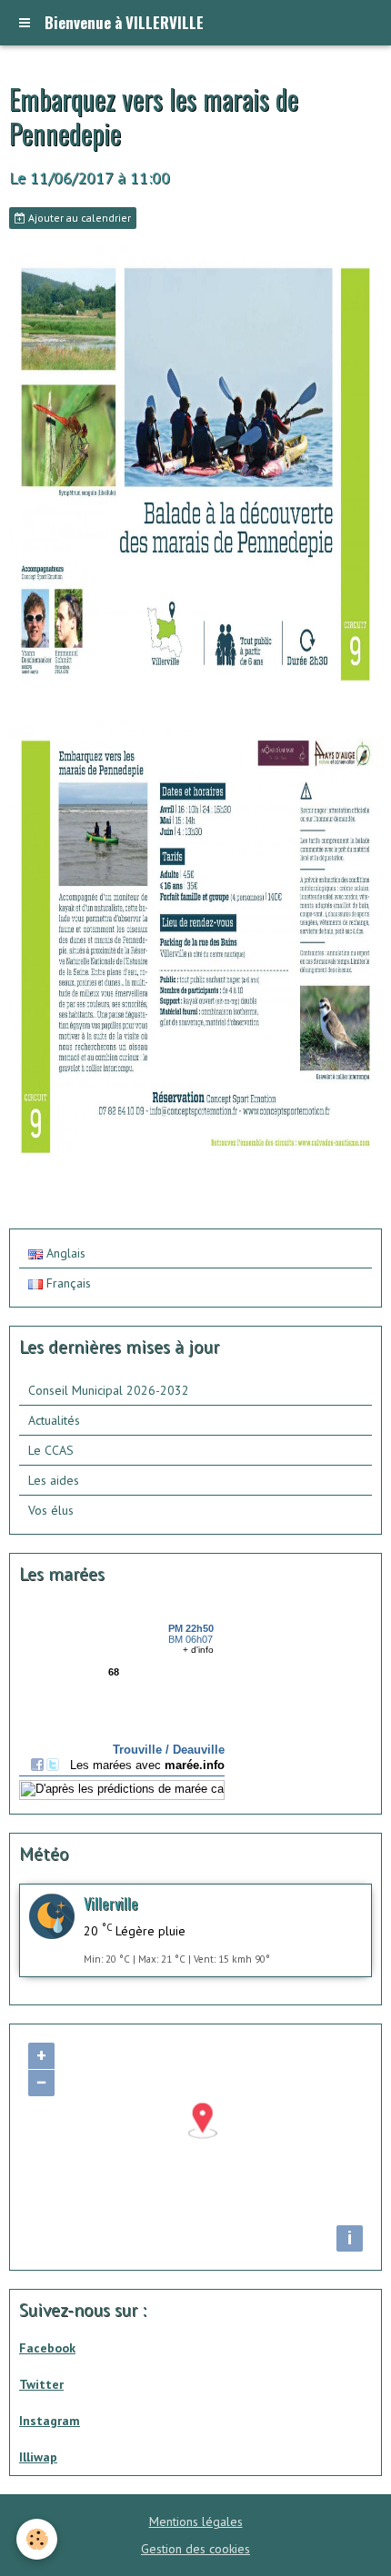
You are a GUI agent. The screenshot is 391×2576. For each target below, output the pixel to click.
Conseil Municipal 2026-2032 (109, 1390)
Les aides (54, 1480)
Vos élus (51, 1510)
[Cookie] (37, 2539)
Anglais (64, 1253)
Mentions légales (196, 2521)
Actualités (54, 1420)
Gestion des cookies (195, 2549)
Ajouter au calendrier (78, 218)
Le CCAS (51, 1450)
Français (67, 1283)
